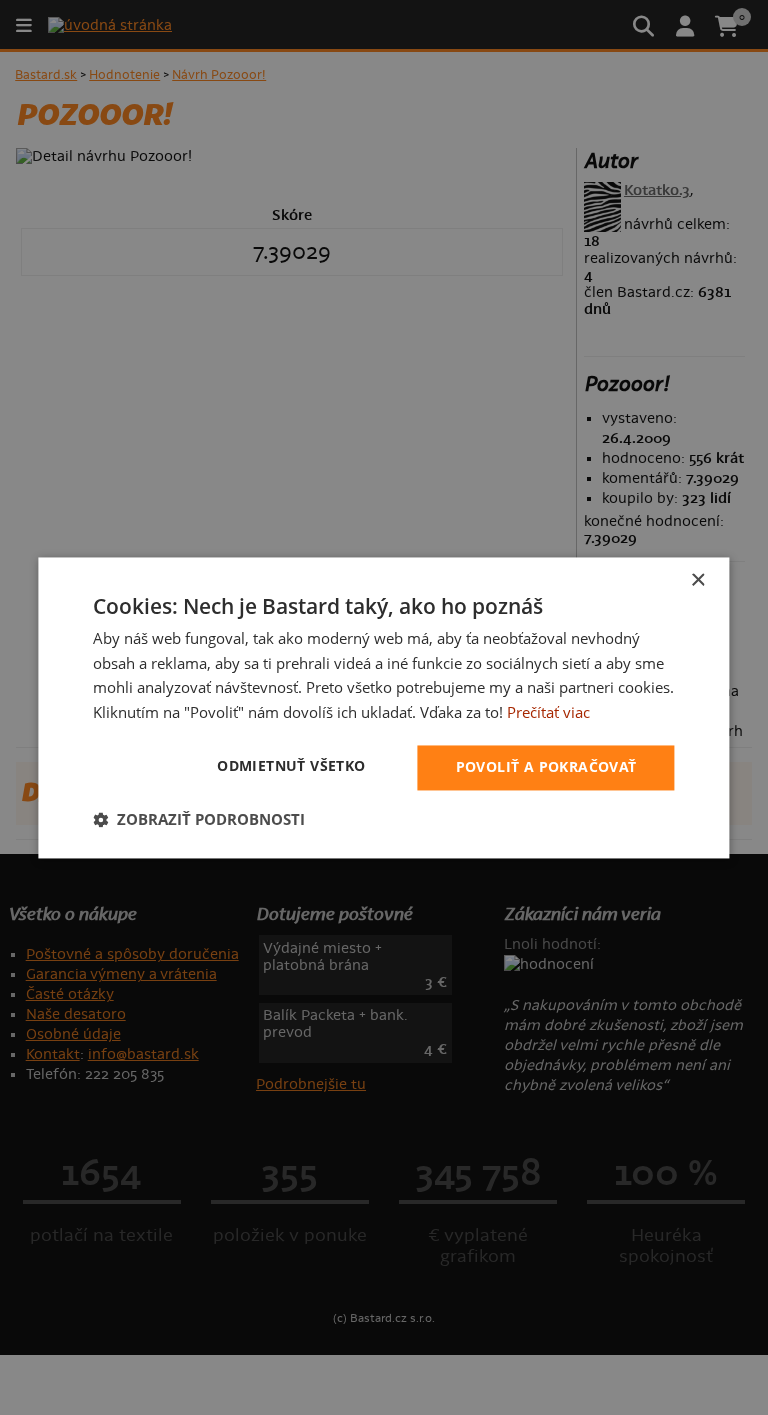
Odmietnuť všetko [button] (291, 765)
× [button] (697, 580)
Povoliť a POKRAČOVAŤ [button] (546, 766)
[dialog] (383, 707)
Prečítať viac (548, 713)
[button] (199, 819)
